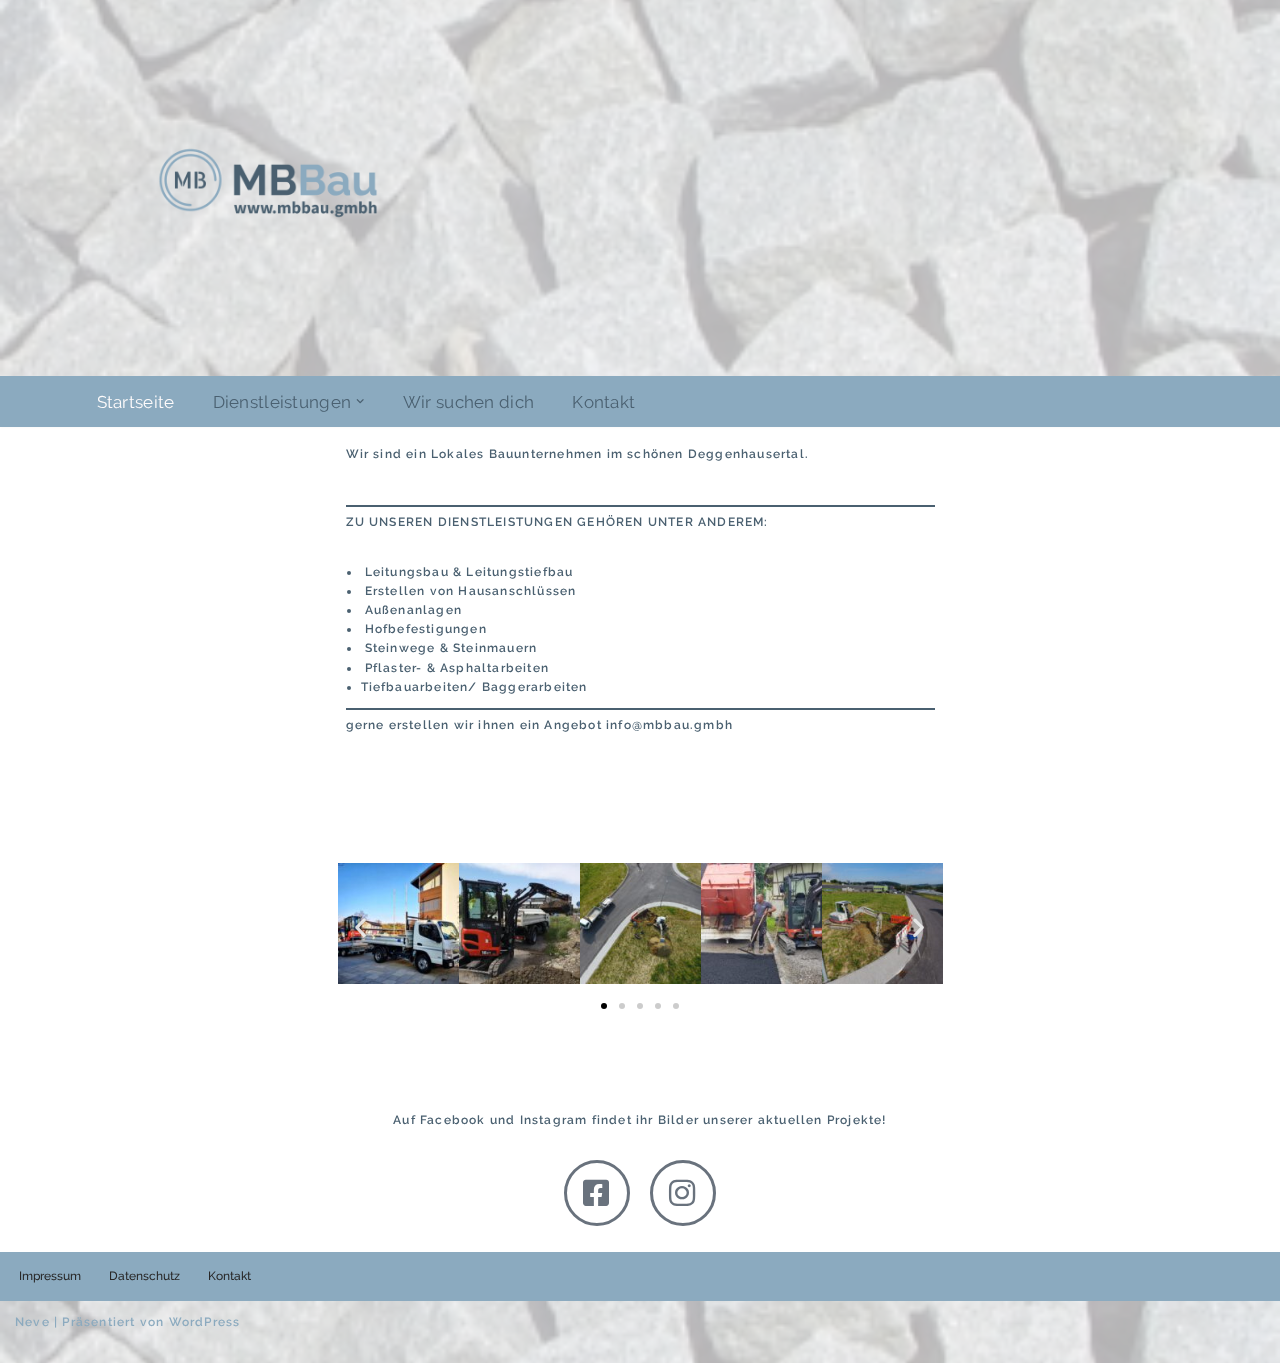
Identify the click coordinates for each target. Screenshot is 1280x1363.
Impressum (50, 1276)
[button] (360, 401)
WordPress (205, 1322)
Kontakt (603, 402)
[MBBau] (268, 183)
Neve (32, 1322)
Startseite (136, 402)
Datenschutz (144, 1276)
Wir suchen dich (469, 402)
